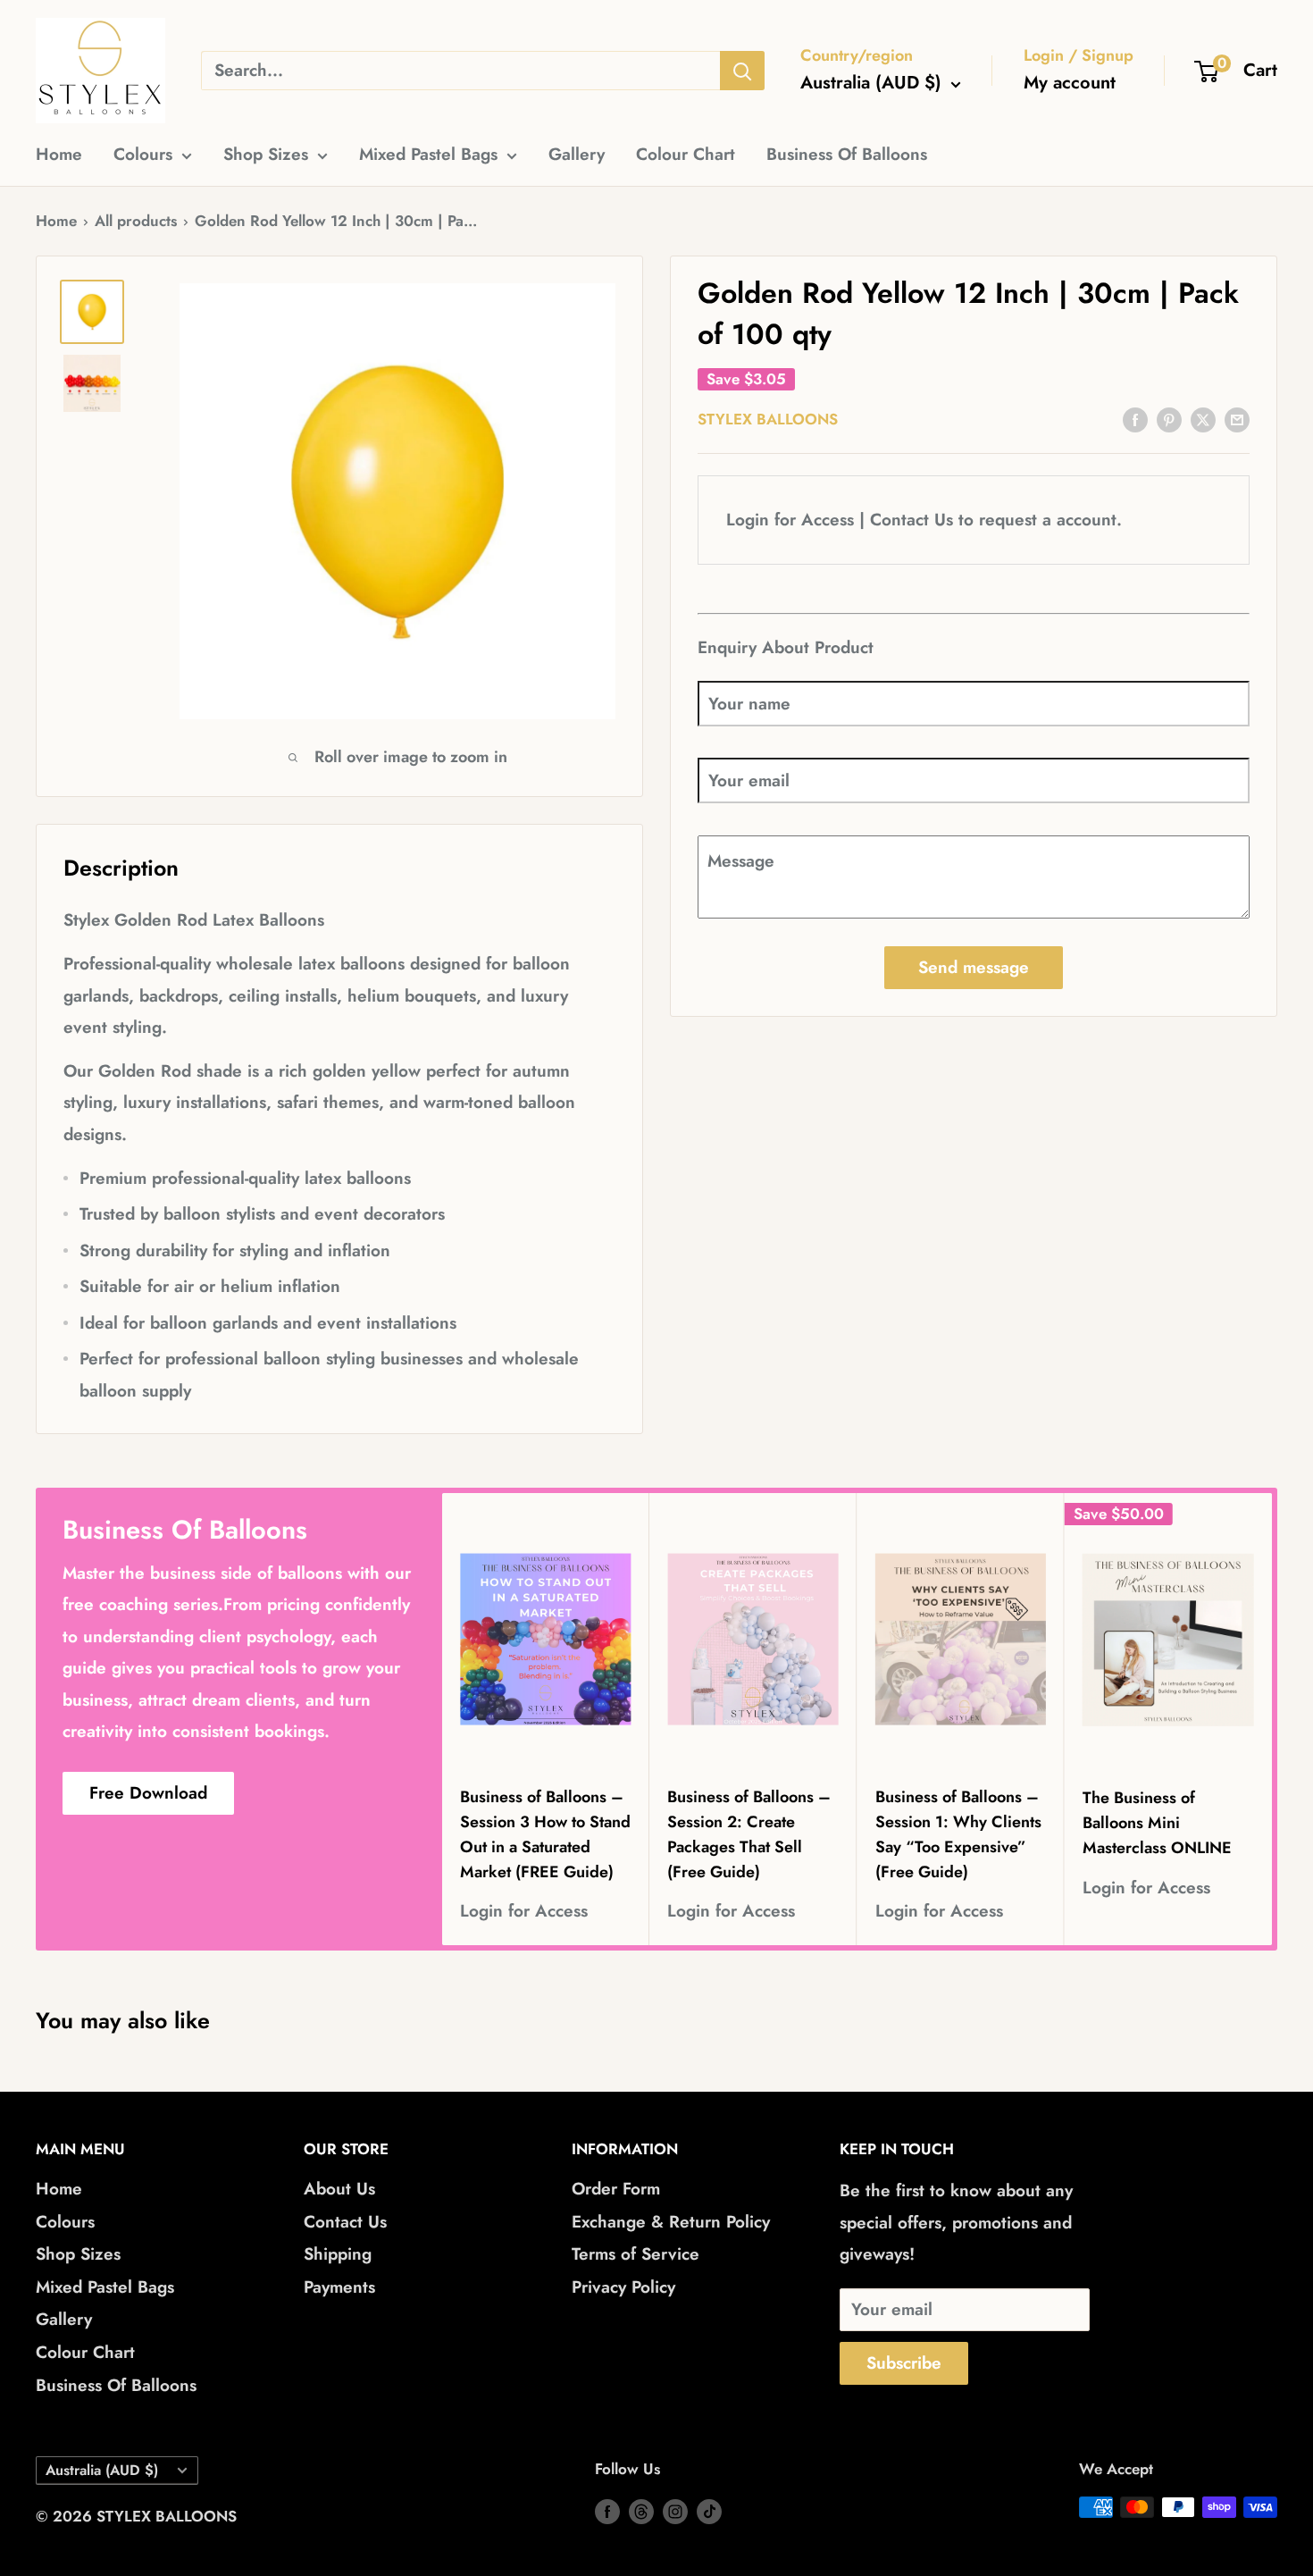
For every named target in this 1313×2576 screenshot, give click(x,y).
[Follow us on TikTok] (709, 2511)
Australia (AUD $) (102, 2470)
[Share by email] (1237, 418)
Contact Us (912, 520)
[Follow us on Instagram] (675, 2511)
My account (1070, 83)
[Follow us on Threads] (641, 2511)
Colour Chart (686, 154)
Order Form (616, 2189)
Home (59, 154)
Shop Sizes (266, 154)
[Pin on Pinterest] (1169, 418)
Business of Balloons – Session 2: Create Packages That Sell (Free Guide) (749, 1834)
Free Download (148, 1793)
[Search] (742, 71)
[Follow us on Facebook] (607, 2511)
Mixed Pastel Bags (428, 154)
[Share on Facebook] (1135, 418)
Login (748, 520)
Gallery (577, 154)
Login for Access (524, 1912)
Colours (143, 154)
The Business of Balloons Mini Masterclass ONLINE (1157, 1824)
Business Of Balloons (847, 154)
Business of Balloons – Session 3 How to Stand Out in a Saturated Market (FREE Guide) (545, 1834)
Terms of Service (636, 2254)
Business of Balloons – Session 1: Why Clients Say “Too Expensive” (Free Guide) (958, 1834)
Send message (974, 967)
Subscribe (904, 2363)
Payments (339, 2287)
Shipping (338, 2254)
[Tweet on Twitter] (1203, 418)
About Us (339, 2189)
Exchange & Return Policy (671, 2222)
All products (136, 221)
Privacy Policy (623, 2287)
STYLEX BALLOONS (768, 419)
